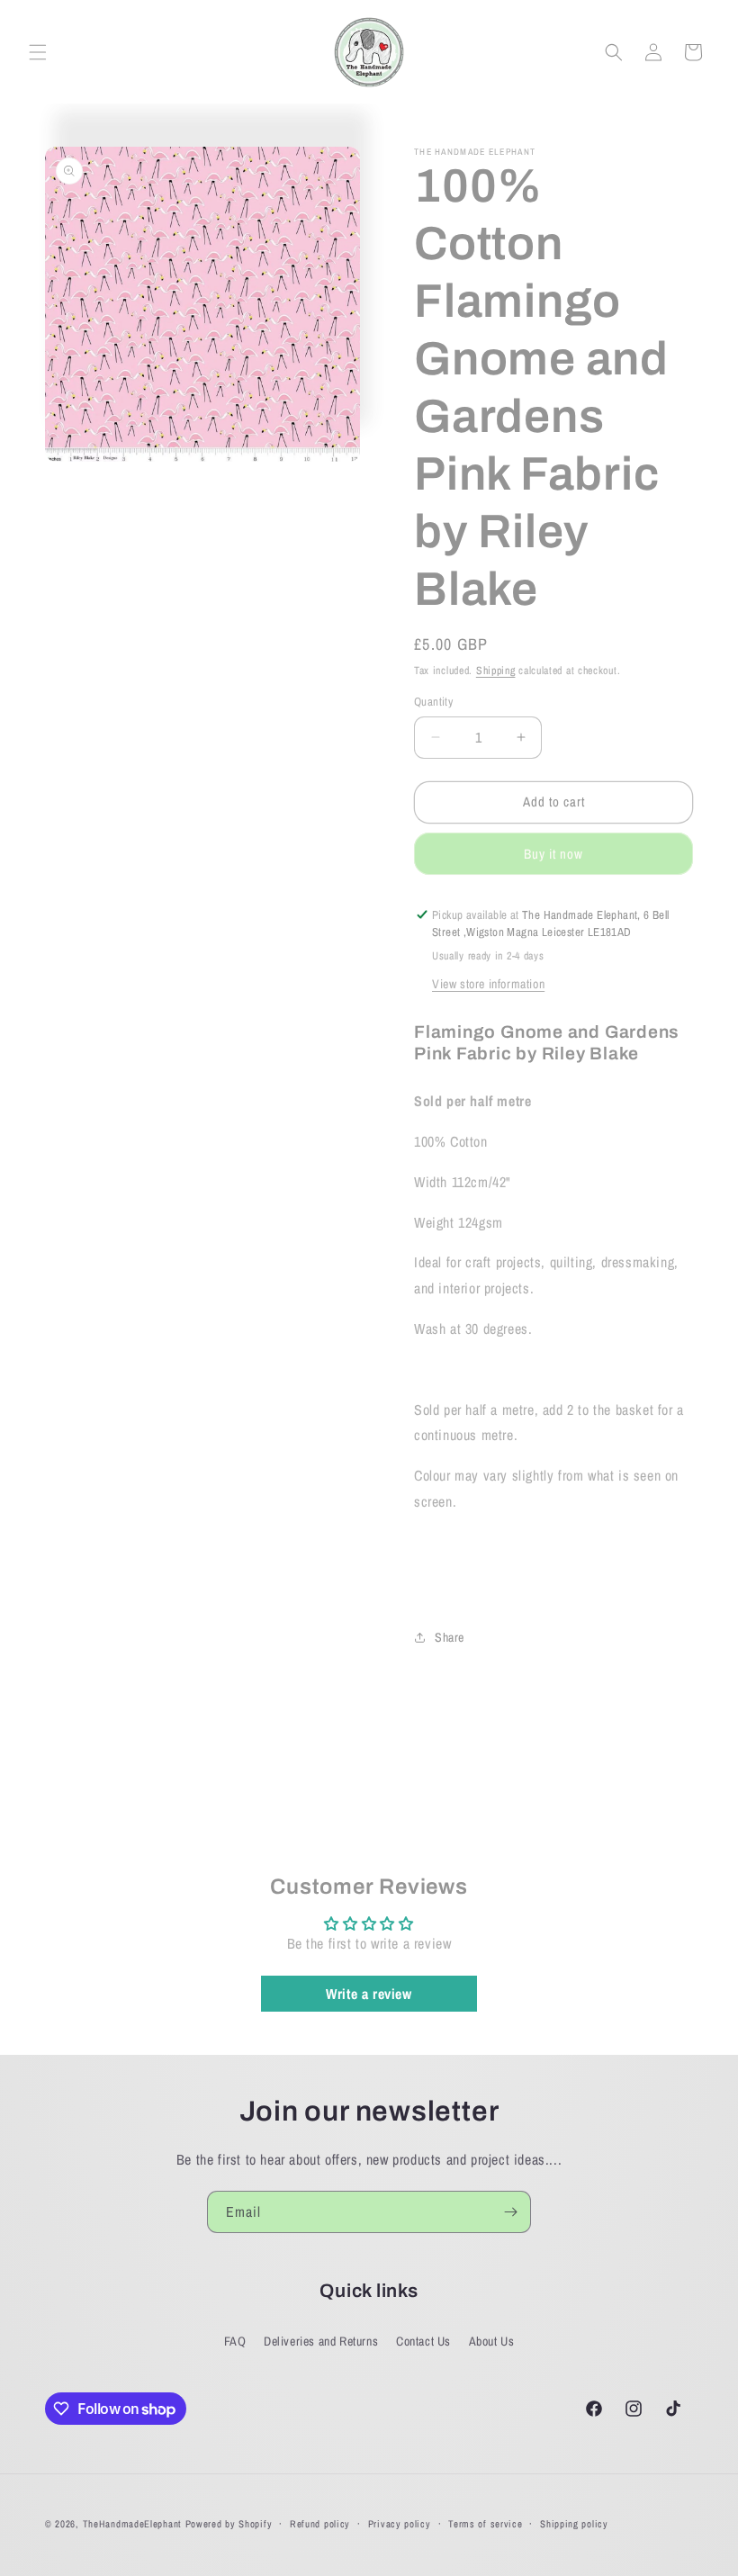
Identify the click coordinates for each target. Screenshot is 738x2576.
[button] (38, 52)
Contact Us (423, 2341)
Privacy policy (400, 2524)
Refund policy (320, 2524)
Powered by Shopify (229, 2524)
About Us (492, 2341)
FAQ (235, 2341)
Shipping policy (574, 2524)
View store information (488, 984)
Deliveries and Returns (321, 2341)
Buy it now (553, 854)
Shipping (496, 671)
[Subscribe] (510, 2212)
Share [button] (450, 1637)
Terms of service (485, 2524)
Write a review (369, 1994)
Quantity (433, 702)
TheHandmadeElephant (132, 2524)
